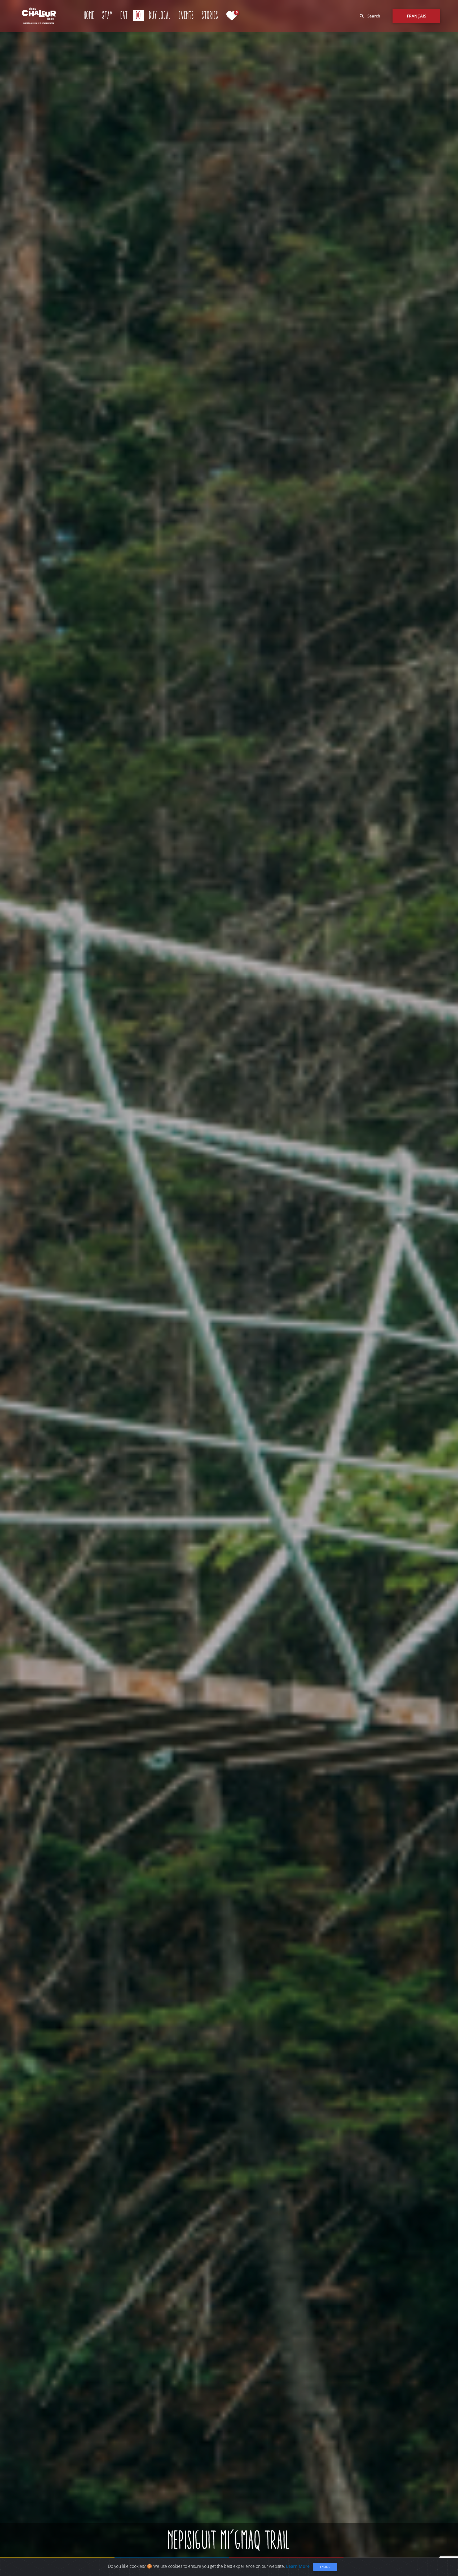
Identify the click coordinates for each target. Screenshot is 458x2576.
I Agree (325, 2567)
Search (373, 16)
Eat (124, 15)
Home (89, 15)
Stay (107, 15)
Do (140, 15)
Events (186, 15)
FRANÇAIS (417, 16)
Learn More (298, 2566)
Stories (210, 15)
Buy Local (160, 15)
